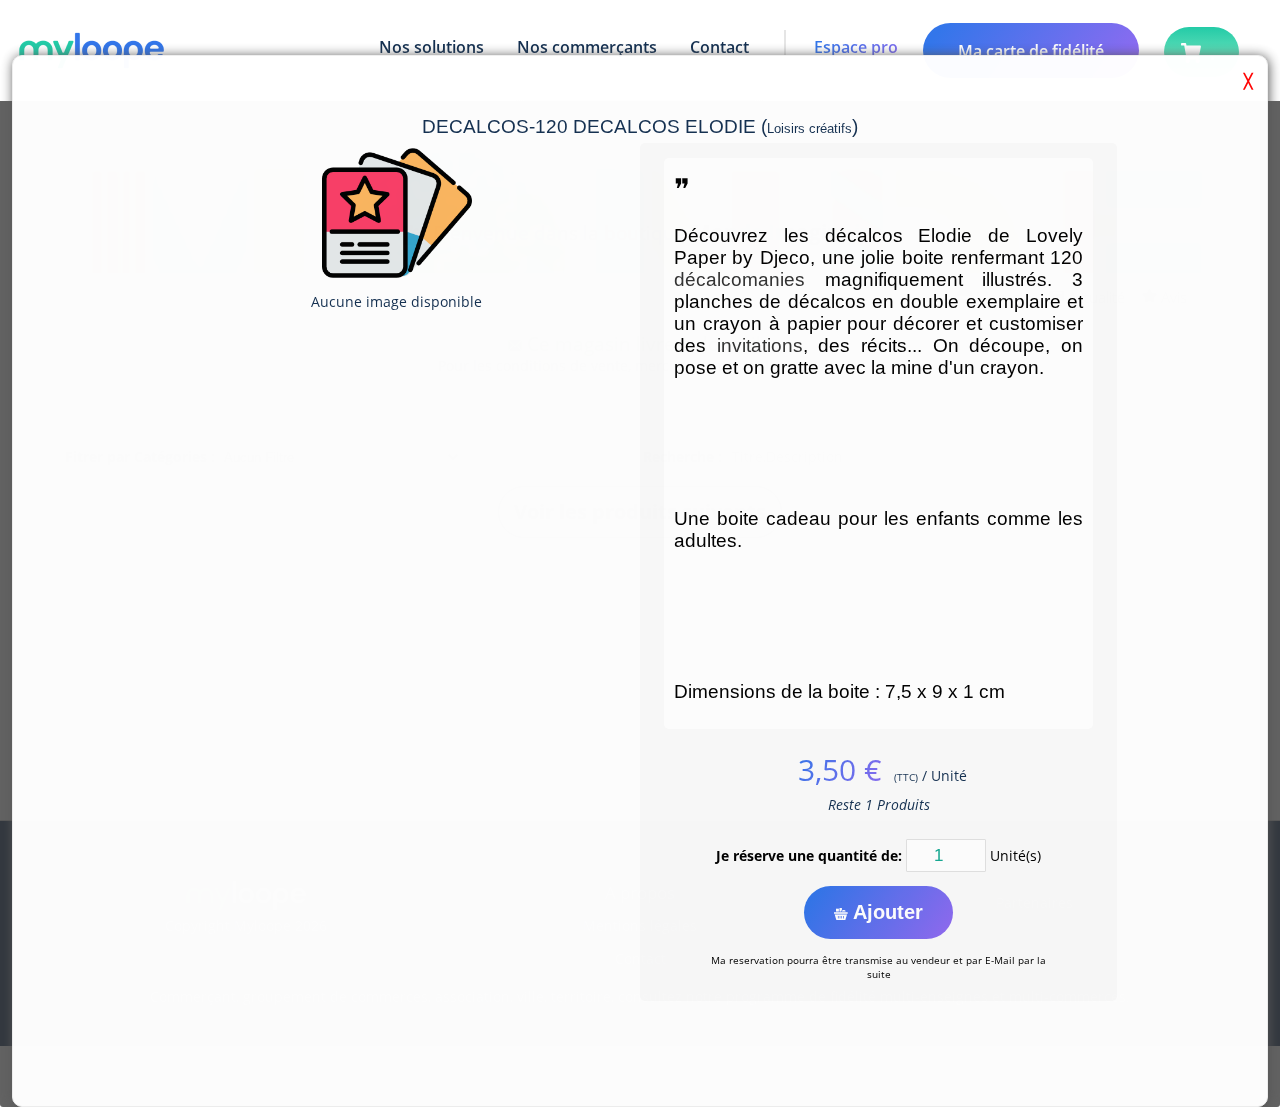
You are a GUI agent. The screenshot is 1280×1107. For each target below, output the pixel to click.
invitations (760, 345)
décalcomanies (739, 279)
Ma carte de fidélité (1031, 51)
